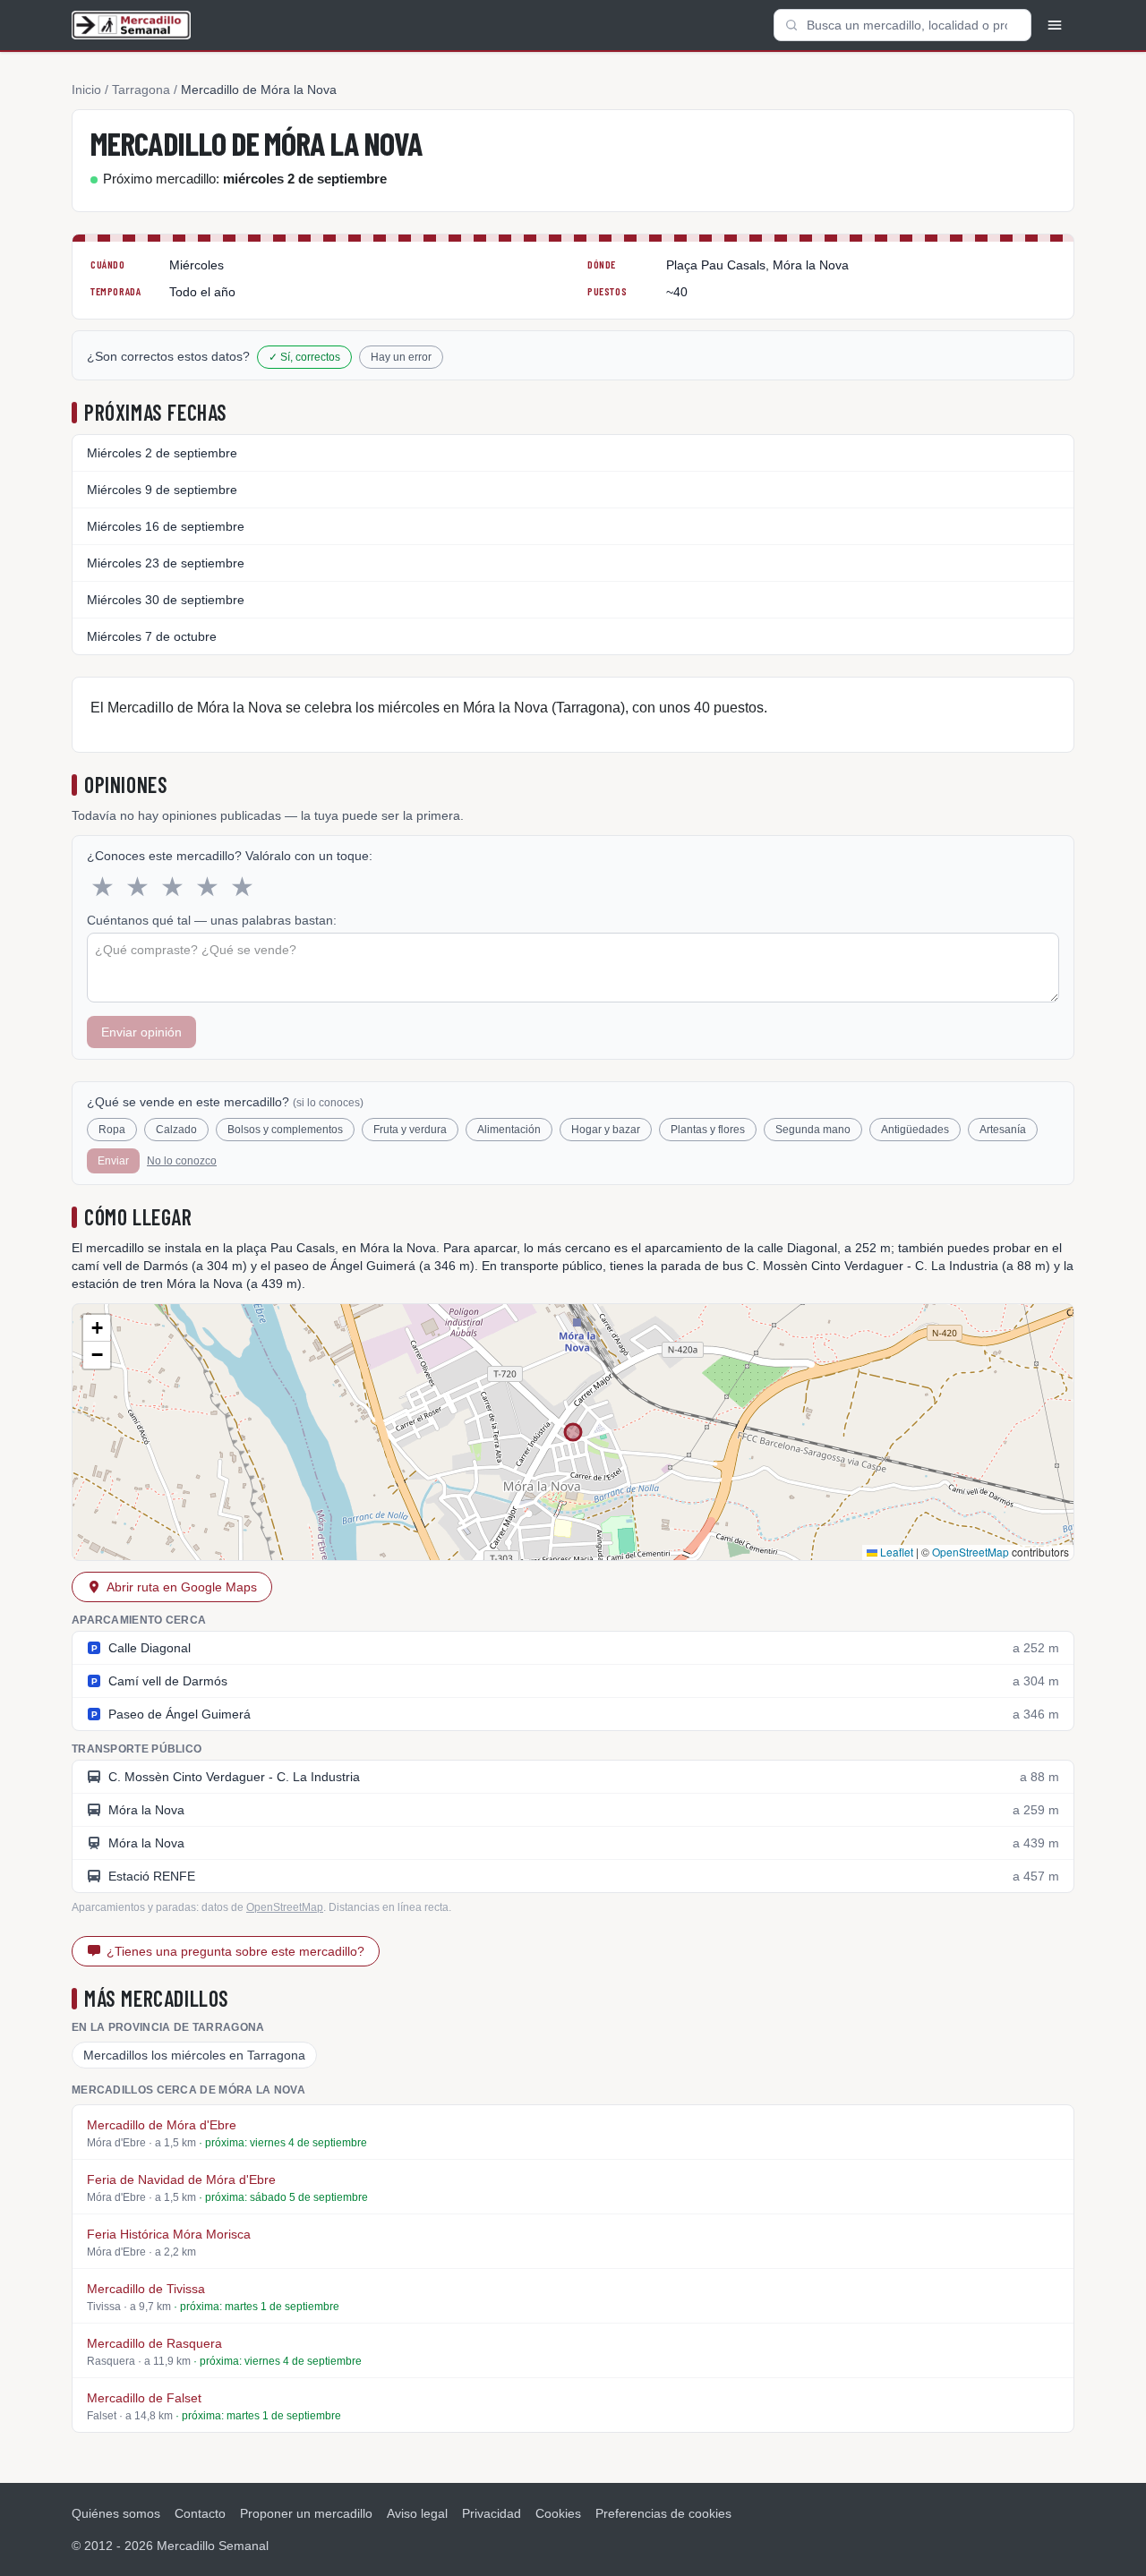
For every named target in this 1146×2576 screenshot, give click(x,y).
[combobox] (902, 25)
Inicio (86, 90)
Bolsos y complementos (285, 1130)
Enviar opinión (141, 1032)
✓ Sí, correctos (304, 357)
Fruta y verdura (410, 1130)
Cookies (558, 2513)
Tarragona (141, 90)
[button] (97, 1328)
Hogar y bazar (606, 1130)
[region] (573, 1432)
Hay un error (401, 357)
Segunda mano (813, 1130)
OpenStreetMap (971, 1552)
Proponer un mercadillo (306, 2513)
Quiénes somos (116, 2513)
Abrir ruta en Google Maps (182, 1587)
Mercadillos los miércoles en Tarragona (194, 2055)
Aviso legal (417, 2513)
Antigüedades (915, 1130)
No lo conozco (182, 1161)
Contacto (200, 2513)
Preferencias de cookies (663, 2513)
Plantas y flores (708, 1130)
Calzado (176, 1130)
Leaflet (895, 1552)
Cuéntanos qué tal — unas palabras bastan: (212, 920)
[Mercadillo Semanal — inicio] (131, 25)
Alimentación (509, 1130)
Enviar (113, 1161)
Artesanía (1003, 1130)
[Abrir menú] (1055, 25)
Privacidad (492, 2513)
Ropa (112, 1130)
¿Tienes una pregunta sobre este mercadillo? (235, 1951)
